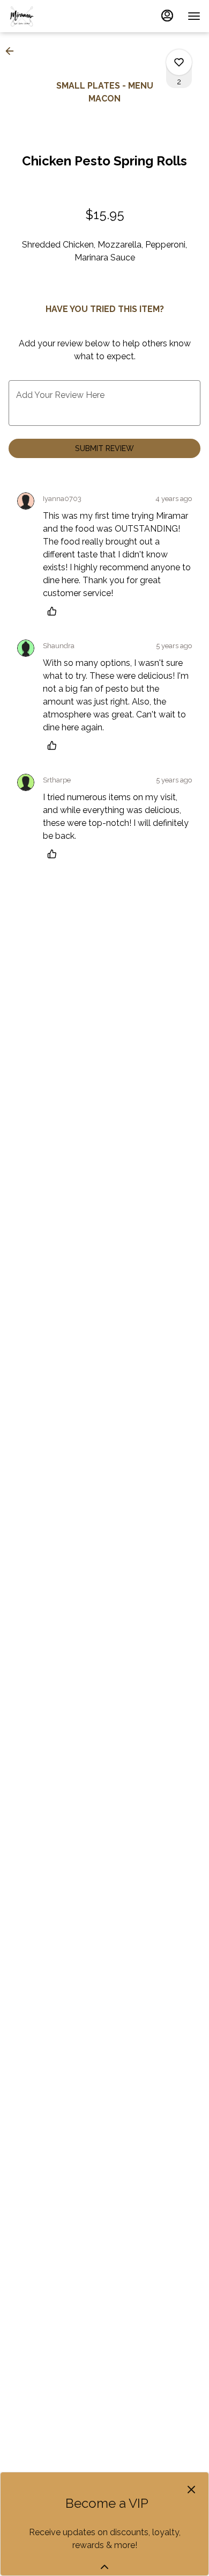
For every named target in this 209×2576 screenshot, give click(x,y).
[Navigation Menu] (194, 16)
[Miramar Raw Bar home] (57, 16)
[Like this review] (55, 611)
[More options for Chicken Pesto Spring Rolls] (179, 62)
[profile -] (167, 16)
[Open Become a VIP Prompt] (104, 2567)
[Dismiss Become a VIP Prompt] (191, 2490)
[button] (13, 51)
